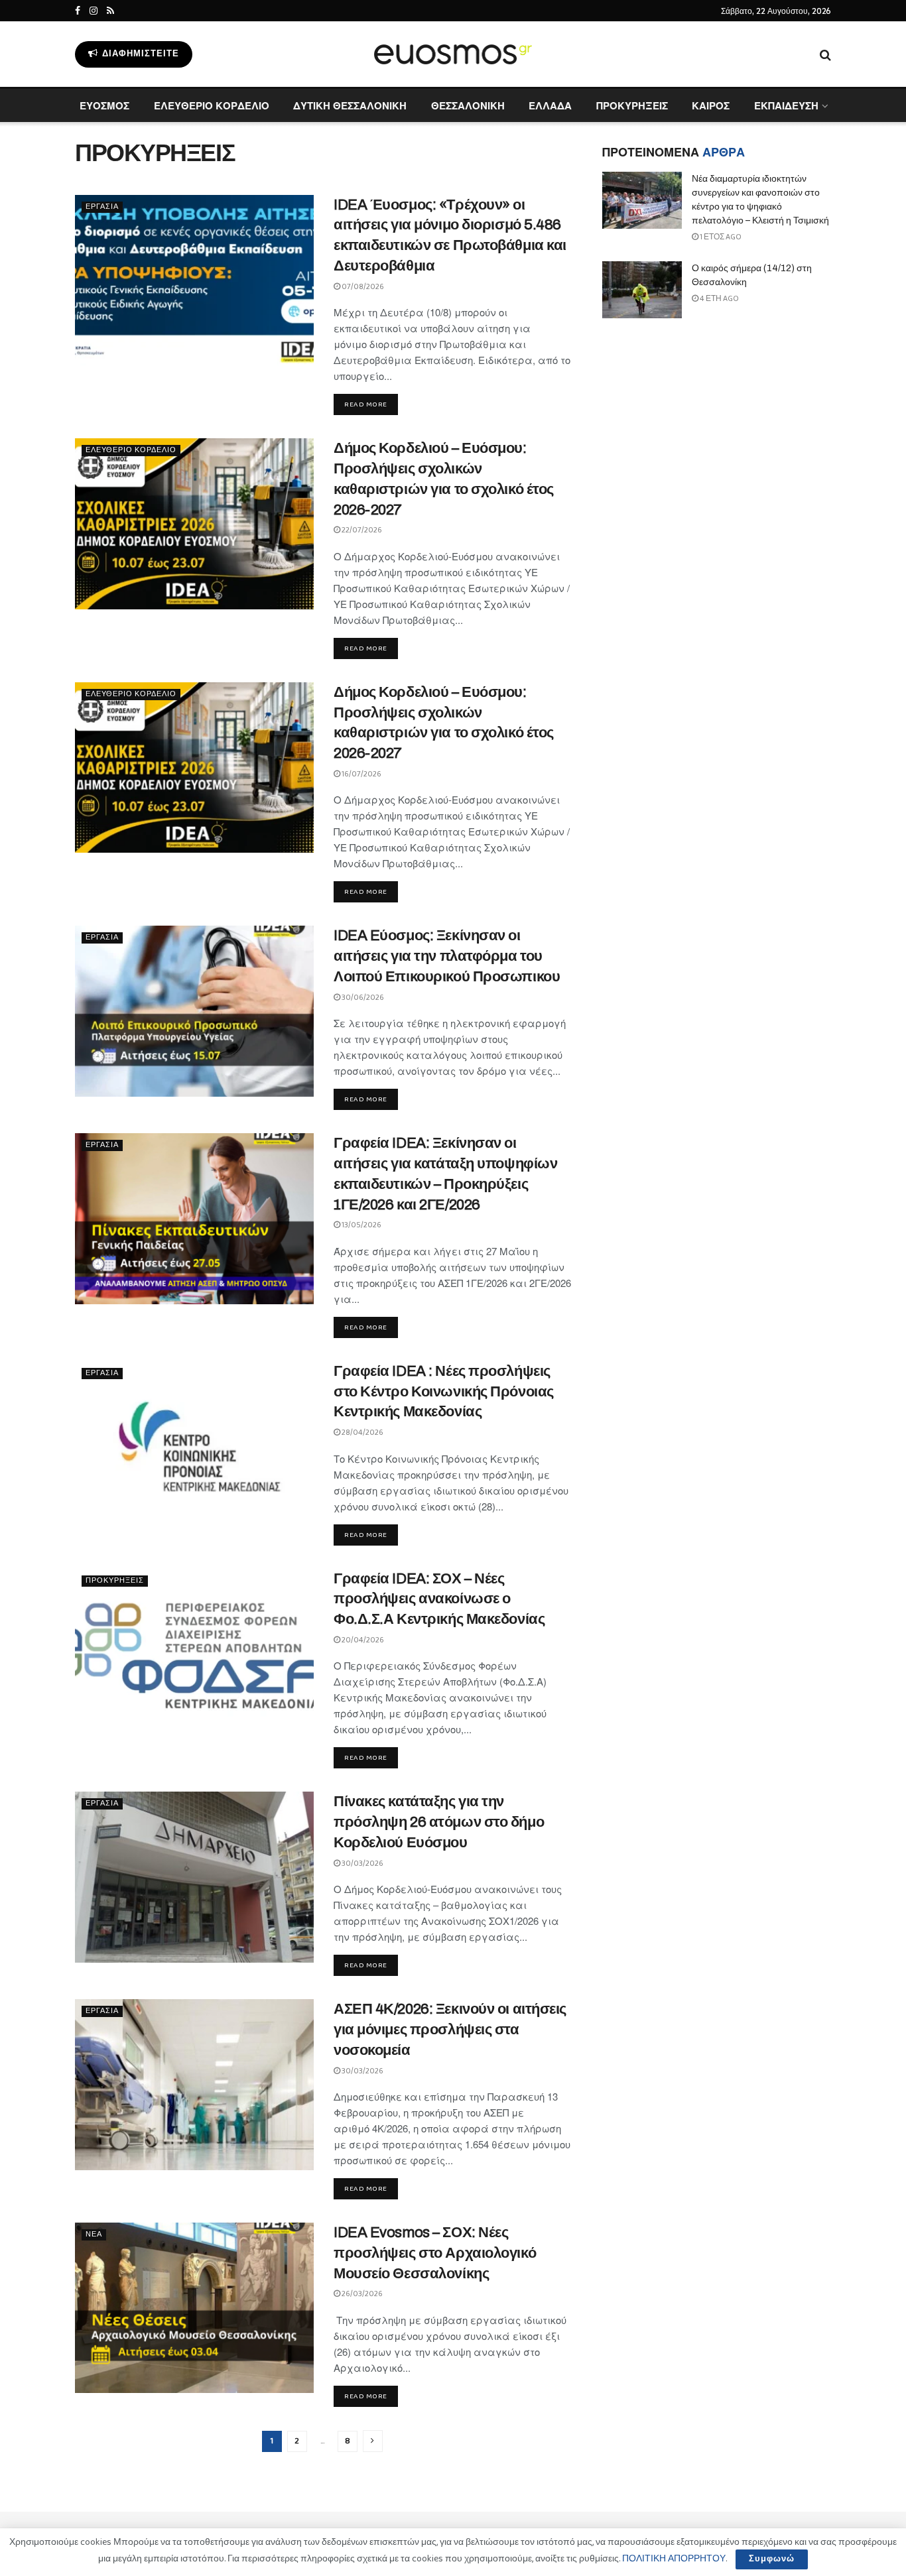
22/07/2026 (361, 530)
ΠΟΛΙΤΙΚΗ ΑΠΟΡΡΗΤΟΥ (674, 2559)
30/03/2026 (362, 1864)
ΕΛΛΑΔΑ (550, 105)
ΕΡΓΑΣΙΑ (102, 207)
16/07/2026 (361, 774)
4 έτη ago (719, 299)
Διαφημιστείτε (139, 54)
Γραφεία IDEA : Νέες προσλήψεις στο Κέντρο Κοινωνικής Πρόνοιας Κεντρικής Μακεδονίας (444, 1392)
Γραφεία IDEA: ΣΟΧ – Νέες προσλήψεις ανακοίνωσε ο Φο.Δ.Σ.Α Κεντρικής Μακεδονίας (439, 1599)
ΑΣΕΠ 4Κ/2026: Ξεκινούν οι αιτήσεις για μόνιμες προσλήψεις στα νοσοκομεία (450, 2030)
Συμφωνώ (772, 2559)
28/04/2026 (362, 1433)
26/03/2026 (361, 2294)
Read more (366, 404)
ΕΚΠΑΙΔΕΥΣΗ (786, 105)
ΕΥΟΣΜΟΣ (104, 105)
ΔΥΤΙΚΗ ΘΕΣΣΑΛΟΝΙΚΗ (350, 105)
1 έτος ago (720, 237)
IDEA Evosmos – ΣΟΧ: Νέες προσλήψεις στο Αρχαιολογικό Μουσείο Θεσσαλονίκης (435, 2253)
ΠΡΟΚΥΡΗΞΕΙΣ (632, 105)
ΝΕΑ (94, 2235)
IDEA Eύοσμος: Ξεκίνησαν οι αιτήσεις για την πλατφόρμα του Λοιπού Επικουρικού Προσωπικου (447, 956)
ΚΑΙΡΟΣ (711, 105)
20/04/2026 (362, 1640)
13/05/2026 (361, 1225)
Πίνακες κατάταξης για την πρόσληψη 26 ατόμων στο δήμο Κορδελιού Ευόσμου (439, 1822)
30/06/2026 (362, 998)
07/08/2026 (362, 287)
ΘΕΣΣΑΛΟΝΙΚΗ (468, 105)
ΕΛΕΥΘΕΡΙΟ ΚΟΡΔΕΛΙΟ (212, 105)
